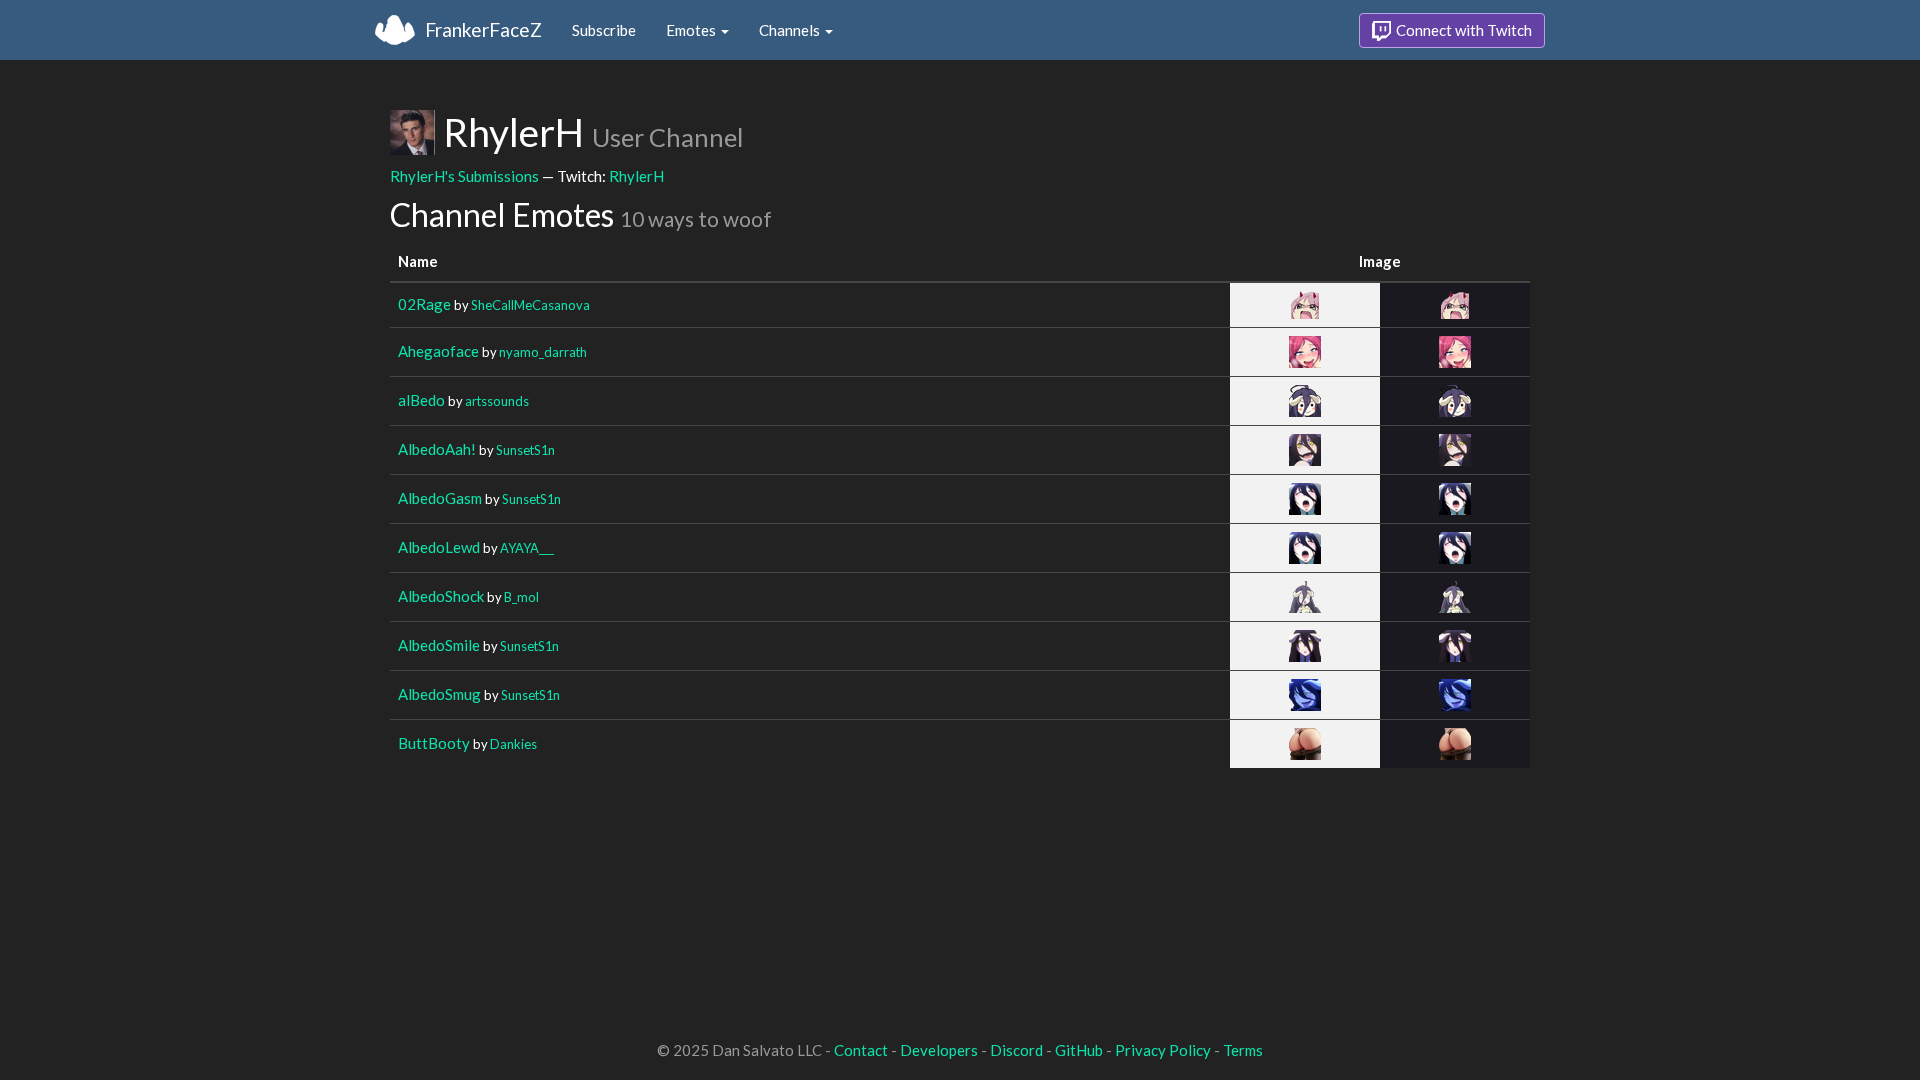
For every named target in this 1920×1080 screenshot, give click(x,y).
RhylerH (636, 176)
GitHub (1079, 1050)
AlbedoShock (441, 596)
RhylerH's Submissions (464, 176)
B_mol (521, 597)
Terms (1243, 1050)
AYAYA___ (527, 548)
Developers (939, 1050)
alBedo (421, 400)
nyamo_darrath (543, 352)
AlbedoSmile (439, 645)
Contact (861, 1050)
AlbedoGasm (440, 498)
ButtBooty (434, 743)
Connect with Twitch (1462, 30)
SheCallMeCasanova (530, 305)
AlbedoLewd (439, 547)
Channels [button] (791, 30)
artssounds (497, 401)
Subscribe (604, 30)
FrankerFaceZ (483, 29)
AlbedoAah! (437, 449)
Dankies (513, 744)
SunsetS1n (525, 450)
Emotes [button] (692, 30)
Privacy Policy (1163, 1050)
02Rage (424, 304)
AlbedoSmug (439, 694)
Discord (1016, 1050)
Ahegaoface (438, 351)
